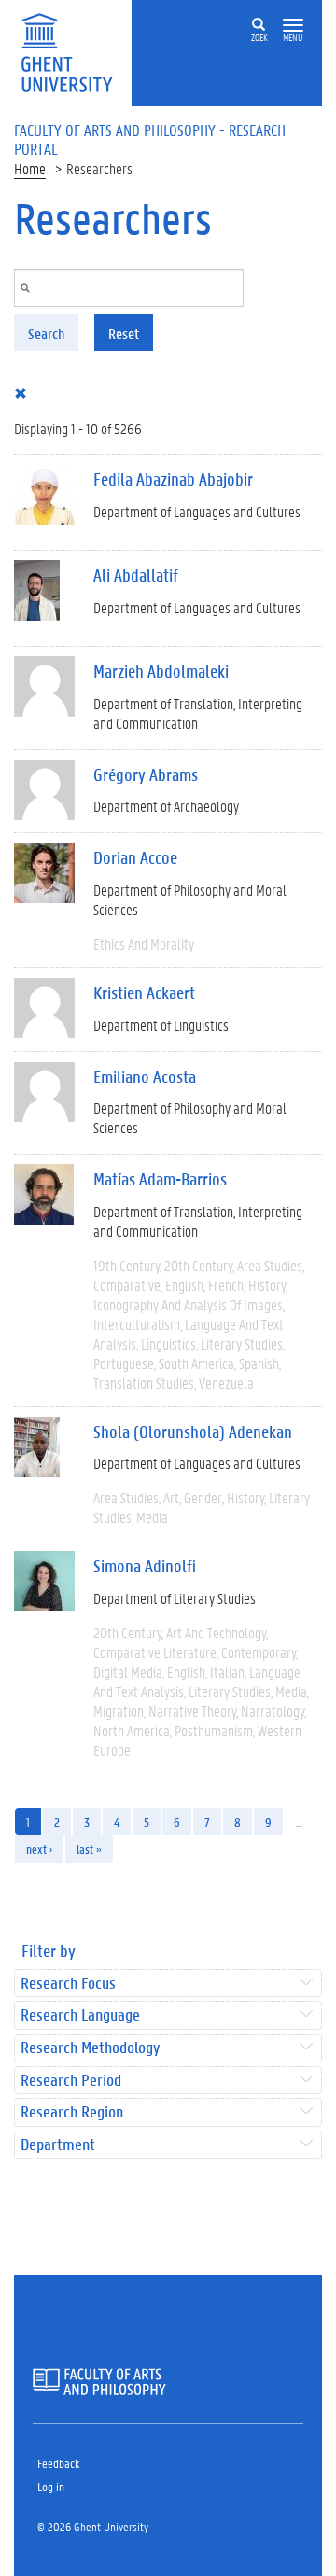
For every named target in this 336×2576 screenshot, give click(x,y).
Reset (124, 333)
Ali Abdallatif (136, 575)
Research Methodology (90, 2048)
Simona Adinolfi (145, 1566)
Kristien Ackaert (144, 993)
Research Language (80, 2015)
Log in (51, 2486)
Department (58, 2145)
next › (39, 1849)
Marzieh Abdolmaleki (161, 671)
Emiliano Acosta (145, 1076)
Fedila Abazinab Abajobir (173, 479)
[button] (293, 26)
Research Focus (68, 1984)
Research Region (72, 2112)
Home (30, 168)
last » (89, 1849)
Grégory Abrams (146, 774)
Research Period (71, 2081)
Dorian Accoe (135, 857)
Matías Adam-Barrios (160, 1179)
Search (46, 333)
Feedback (58, 2463)
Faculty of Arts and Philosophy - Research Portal (150, 139)
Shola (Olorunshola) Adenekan (193, 1432)
